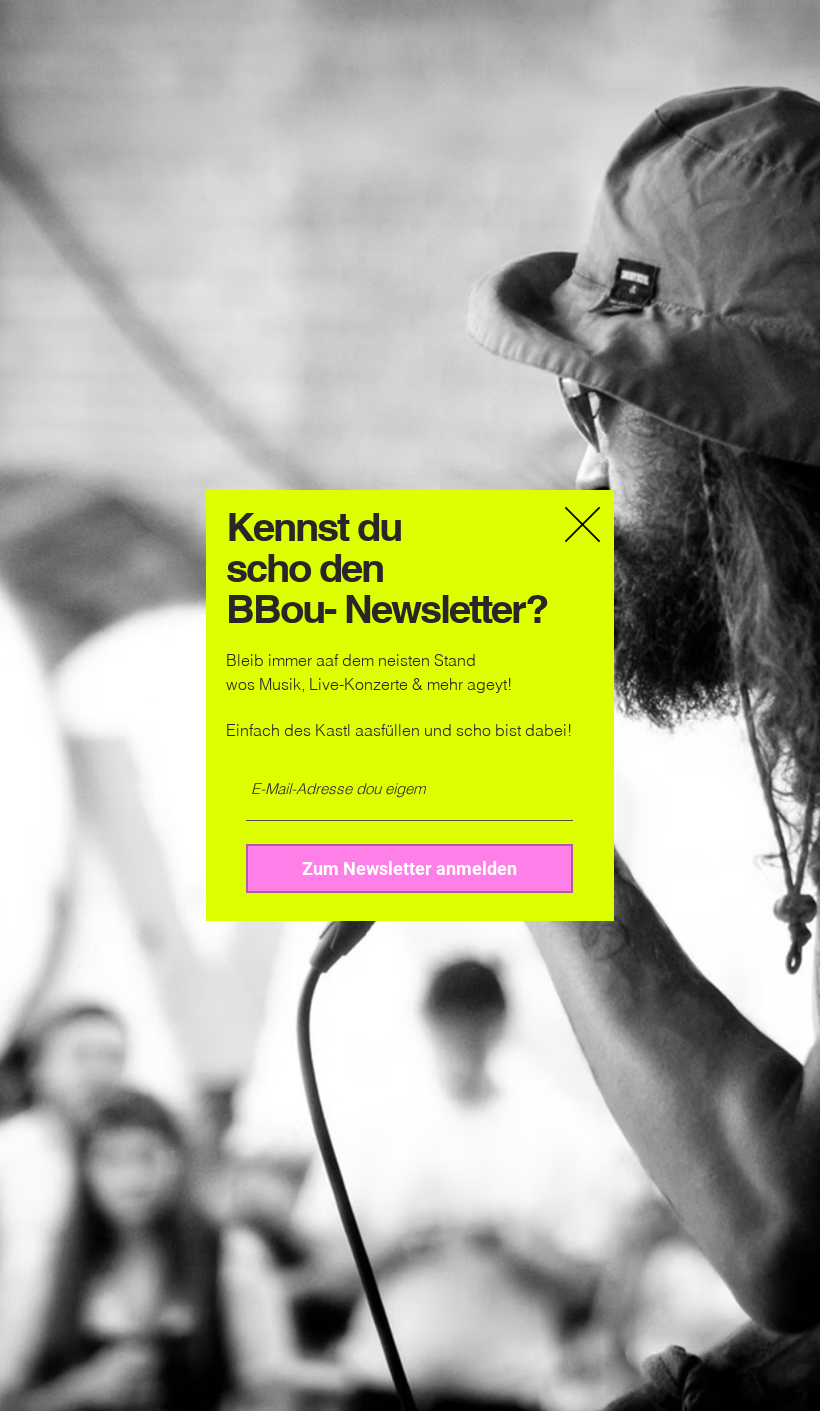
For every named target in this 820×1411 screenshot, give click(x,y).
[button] (582, 524)
